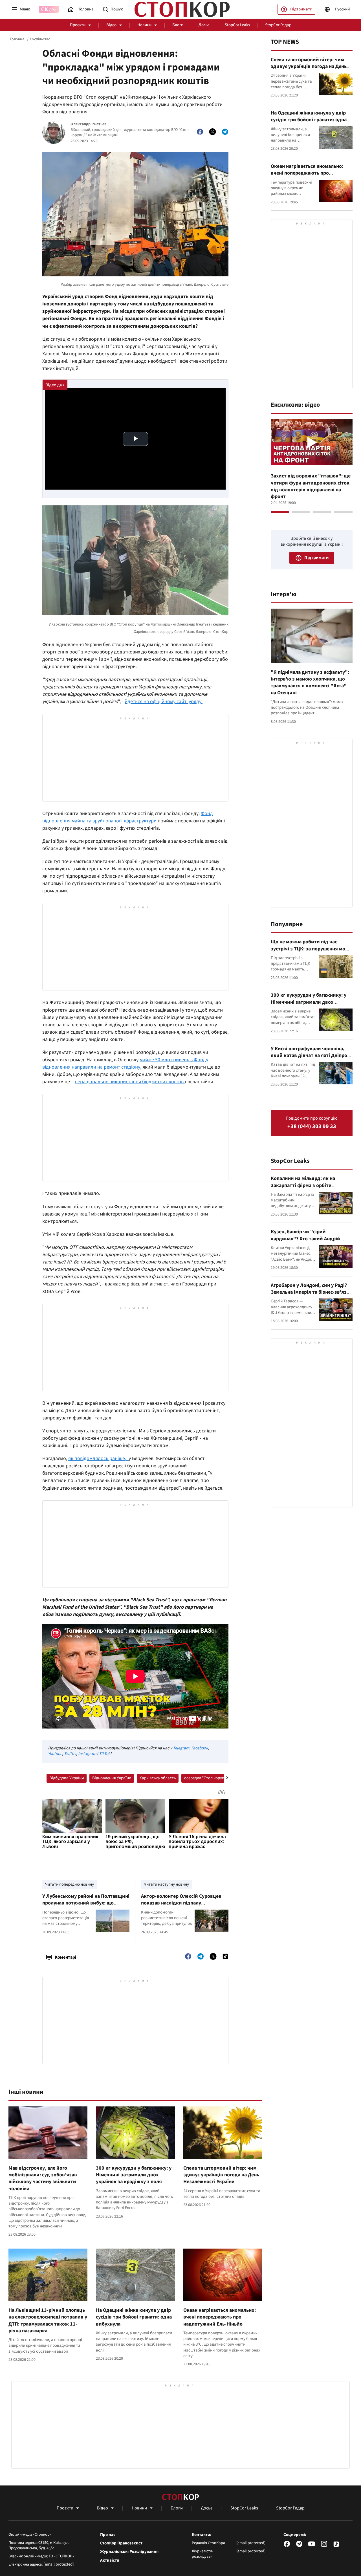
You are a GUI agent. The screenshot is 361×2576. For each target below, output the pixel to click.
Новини (144, 25)
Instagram (87, 1754)
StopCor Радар (278, 25)
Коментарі (65, 1957)
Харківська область (158, 1778)
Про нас (108, 2535)
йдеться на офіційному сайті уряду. (164, 702)
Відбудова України (67, 1778)
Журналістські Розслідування (129, 2552)
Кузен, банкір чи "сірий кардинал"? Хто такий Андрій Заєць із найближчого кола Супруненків (305, 1242)
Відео (111, 25)
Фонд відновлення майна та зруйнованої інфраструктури (128, 817)
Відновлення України (112, 1778)
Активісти (110, 2560)
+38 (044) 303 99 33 (312, 1127)
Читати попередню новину (70, 1884)
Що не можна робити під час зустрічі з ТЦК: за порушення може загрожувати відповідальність (311, 949)
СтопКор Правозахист (121, 2543)
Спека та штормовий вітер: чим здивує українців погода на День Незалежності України (221, 2175)
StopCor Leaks (237, 25)
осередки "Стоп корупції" (207, 1778)
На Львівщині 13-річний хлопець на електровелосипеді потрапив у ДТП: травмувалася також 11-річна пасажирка (48, 2320)
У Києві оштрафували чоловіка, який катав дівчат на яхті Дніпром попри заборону (311, 1056)
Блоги (178, 25)
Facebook (200, 1748)
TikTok (105, 1754)
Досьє (204, 25)
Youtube (55, 1754)
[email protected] (59, 2564)
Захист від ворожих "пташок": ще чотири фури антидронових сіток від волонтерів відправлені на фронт (311, 486)
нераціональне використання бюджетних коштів (130, 1082)
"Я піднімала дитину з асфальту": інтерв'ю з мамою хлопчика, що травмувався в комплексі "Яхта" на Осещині (310, 682)
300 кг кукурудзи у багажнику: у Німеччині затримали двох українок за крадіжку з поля (134, 2175)
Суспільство (40, 39)
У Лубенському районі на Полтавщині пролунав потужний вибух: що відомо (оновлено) (86, 1903)
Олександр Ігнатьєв (88, 124)
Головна (17, 39)
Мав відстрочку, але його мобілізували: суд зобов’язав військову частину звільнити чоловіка (43, 2178)
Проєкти (78, 25)
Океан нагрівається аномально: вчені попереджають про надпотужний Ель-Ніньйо (220, 2317)
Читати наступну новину (166, 1884)
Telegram (181, 1748)
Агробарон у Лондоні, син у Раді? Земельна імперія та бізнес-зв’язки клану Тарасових (312, 1292)
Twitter (70, 1754)
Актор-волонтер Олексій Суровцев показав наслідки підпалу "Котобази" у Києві (181, 1903)
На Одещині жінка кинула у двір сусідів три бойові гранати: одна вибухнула (134, 2317)
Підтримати (301, 9)
